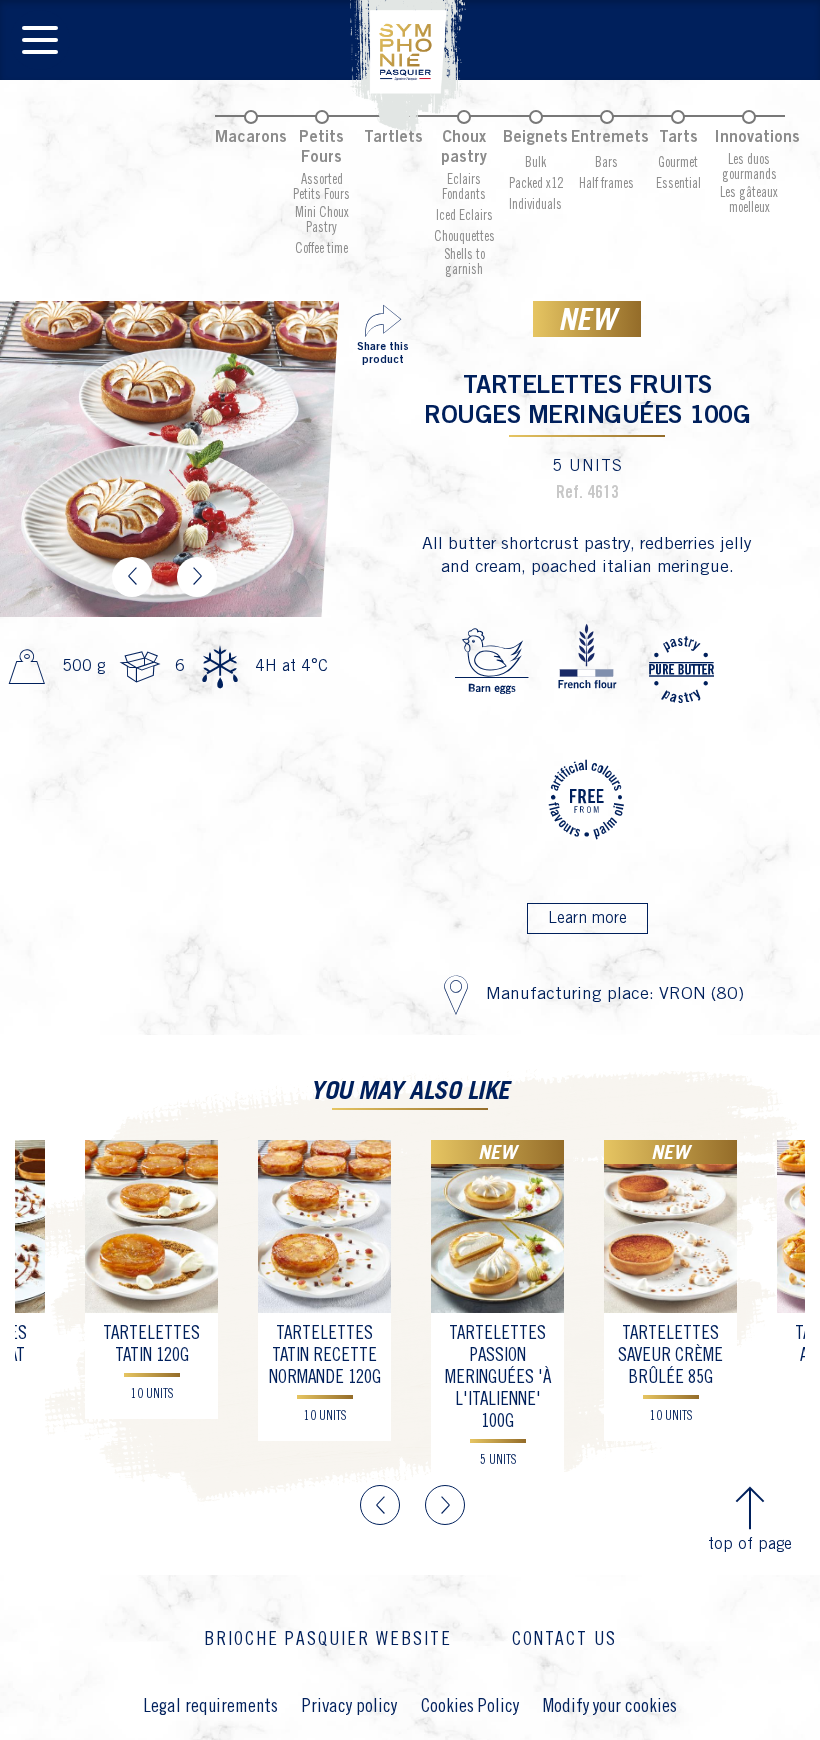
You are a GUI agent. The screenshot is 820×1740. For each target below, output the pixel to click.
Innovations (757, 137)
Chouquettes (464, 237)
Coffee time (321, 249)
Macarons (251, 137)
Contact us (564, 1639)
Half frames (606, 184)
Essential (678, 184)
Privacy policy (349, 1706)
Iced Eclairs (464, 216)
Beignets (535, 137)
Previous (132, 577)
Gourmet (678, 163)
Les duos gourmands (749, 167)
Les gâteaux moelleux (749, 200)
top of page (750, 1544)
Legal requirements (210, 1706)
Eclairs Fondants (464, 187)
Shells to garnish (464, 262)
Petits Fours (321, 147)
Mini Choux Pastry (322, 220)
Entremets (610, 137)
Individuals (535, 205)
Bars (606, 163)
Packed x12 (536, 184)
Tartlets (393, 137)
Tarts (678, 137)
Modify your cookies (610, 1706)
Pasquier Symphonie (410, 66)
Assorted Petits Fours (321, 187)
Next (197, 577)
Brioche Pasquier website (328, 1639)
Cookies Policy (470, 1706)
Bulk (535, 163)
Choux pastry (464, 147)
